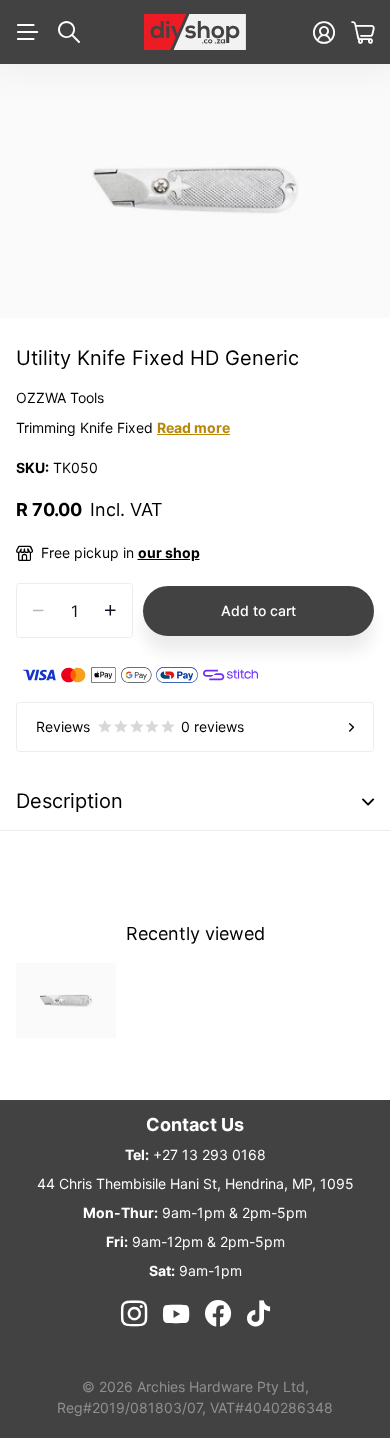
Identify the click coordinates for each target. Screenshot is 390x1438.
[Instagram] (133, 1314)
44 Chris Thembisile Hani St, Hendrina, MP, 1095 (195, 1183)
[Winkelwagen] (362, 32)
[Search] (69, 32)
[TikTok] (258, 1314)
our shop (169, 552)
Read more (193, 427)
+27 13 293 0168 (209, 1154)
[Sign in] (324, 32)
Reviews (140, 726)
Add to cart (258, 610)
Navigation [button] (27, 32)
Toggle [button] (368, 801)
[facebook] (218, 1314)
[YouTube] (176, 1314)
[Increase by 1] (110, 610)
